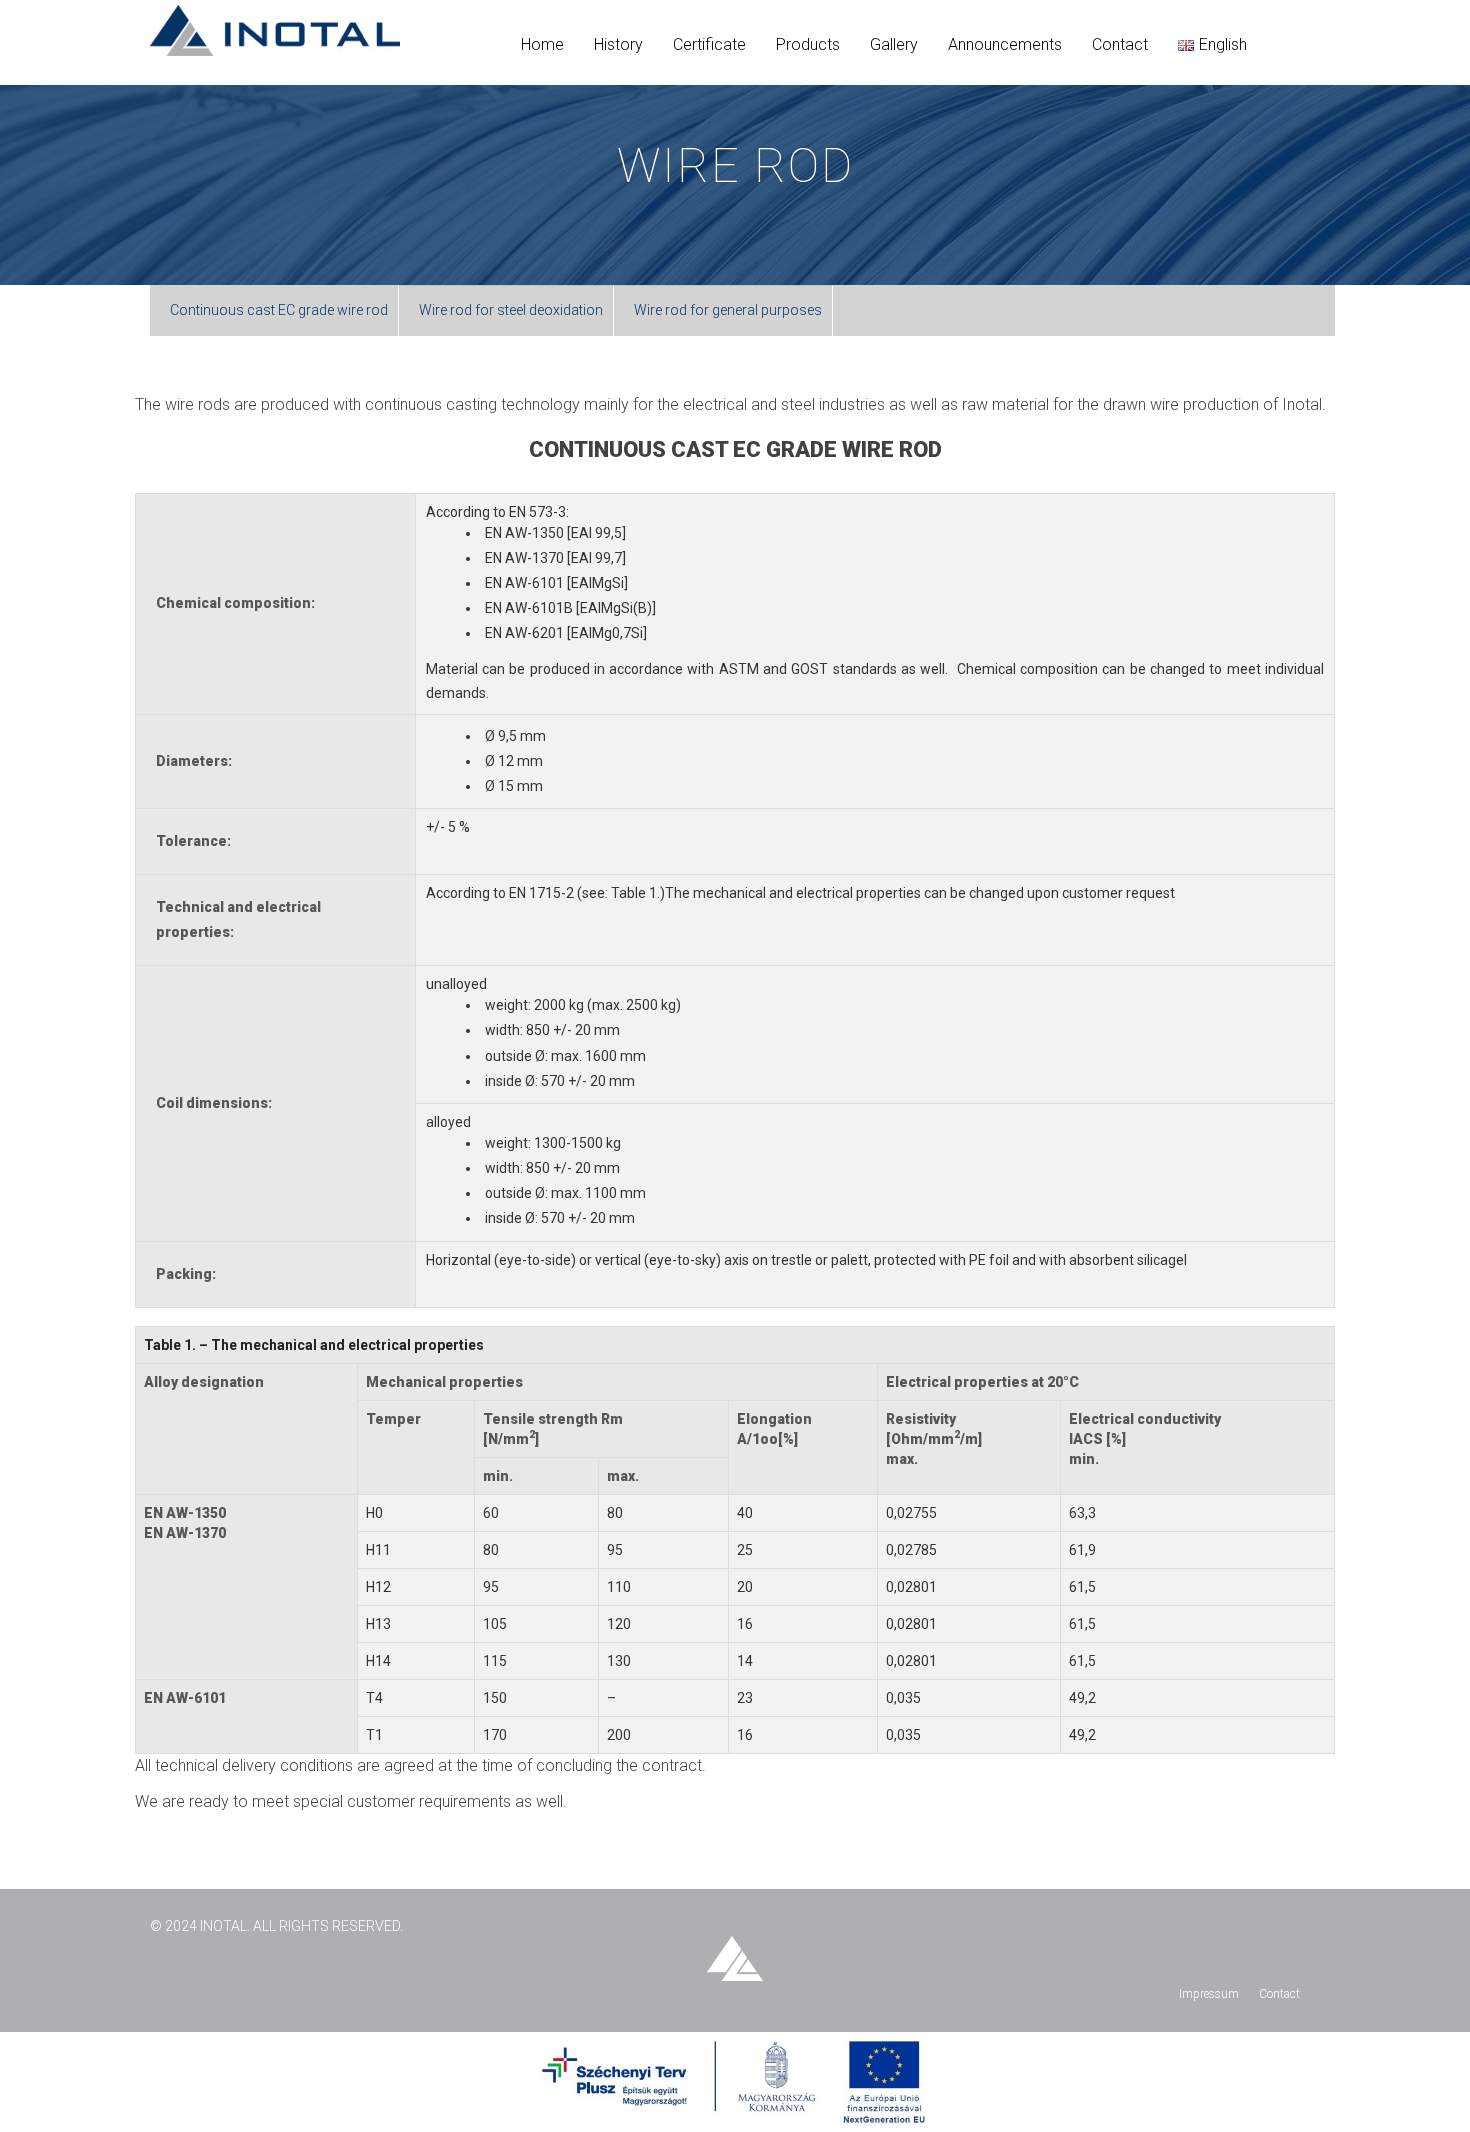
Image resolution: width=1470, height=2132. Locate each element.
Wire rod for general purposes (728, 310)
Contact (1279, 1994)
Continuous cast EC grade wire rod (279, 310)
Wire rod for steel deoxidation (511, 310)
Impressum (1209, 1994)
